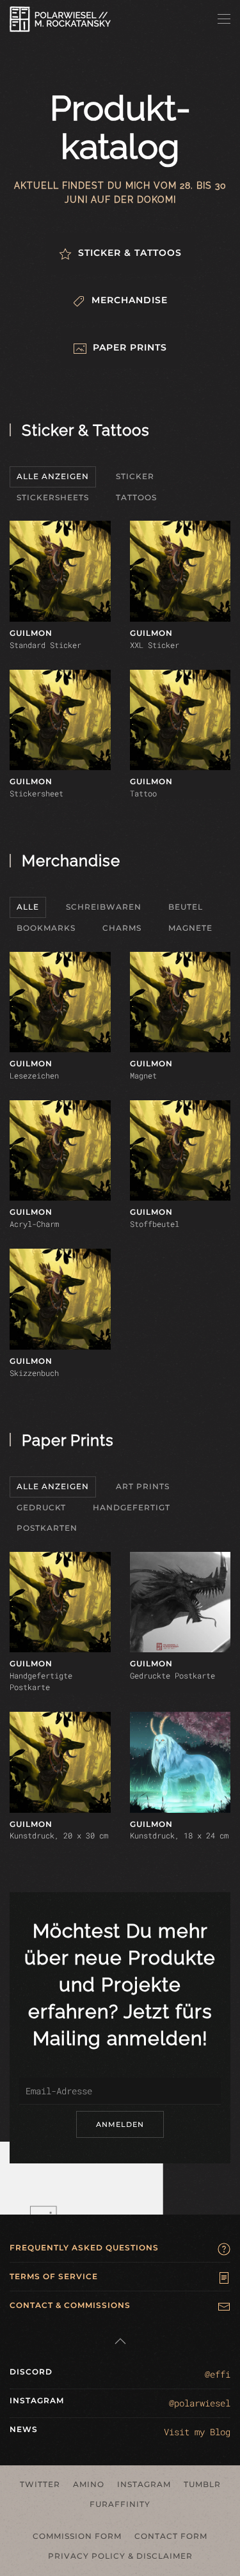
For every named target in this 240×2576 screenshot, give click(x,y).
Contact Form (171, 2536)
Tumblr (202, 2484)
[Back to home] (60, 19)
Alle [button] (28, 907)
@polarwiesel (200, 2403)
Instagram (144, 2484)
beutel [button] (186, 907)
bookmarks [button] (46, 928)
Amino (89, 2484)
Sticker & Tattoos (86, 430)
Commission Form (77, 2536)
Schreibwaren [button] (104, 907)
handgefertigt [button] (132, 1507)
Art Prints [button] (143, 1486)
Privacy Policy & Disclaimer (120, 2556)
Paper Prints (68, 1440)
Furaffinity (120, 2504)
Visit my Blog (197, 2432)
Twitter (40, 2484)
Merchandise (71, 861)
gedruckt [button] (41, 1507)
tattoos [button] (136, 497)
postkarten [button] (47, 1528)
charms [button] (122, 928)
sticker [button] (135, 476)
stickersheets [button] (53, 497)
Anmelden (120, 2124)
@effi (218, 2374)
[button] (224, 19)
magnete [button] (190, 928)
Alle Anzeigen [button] (53, 476)
